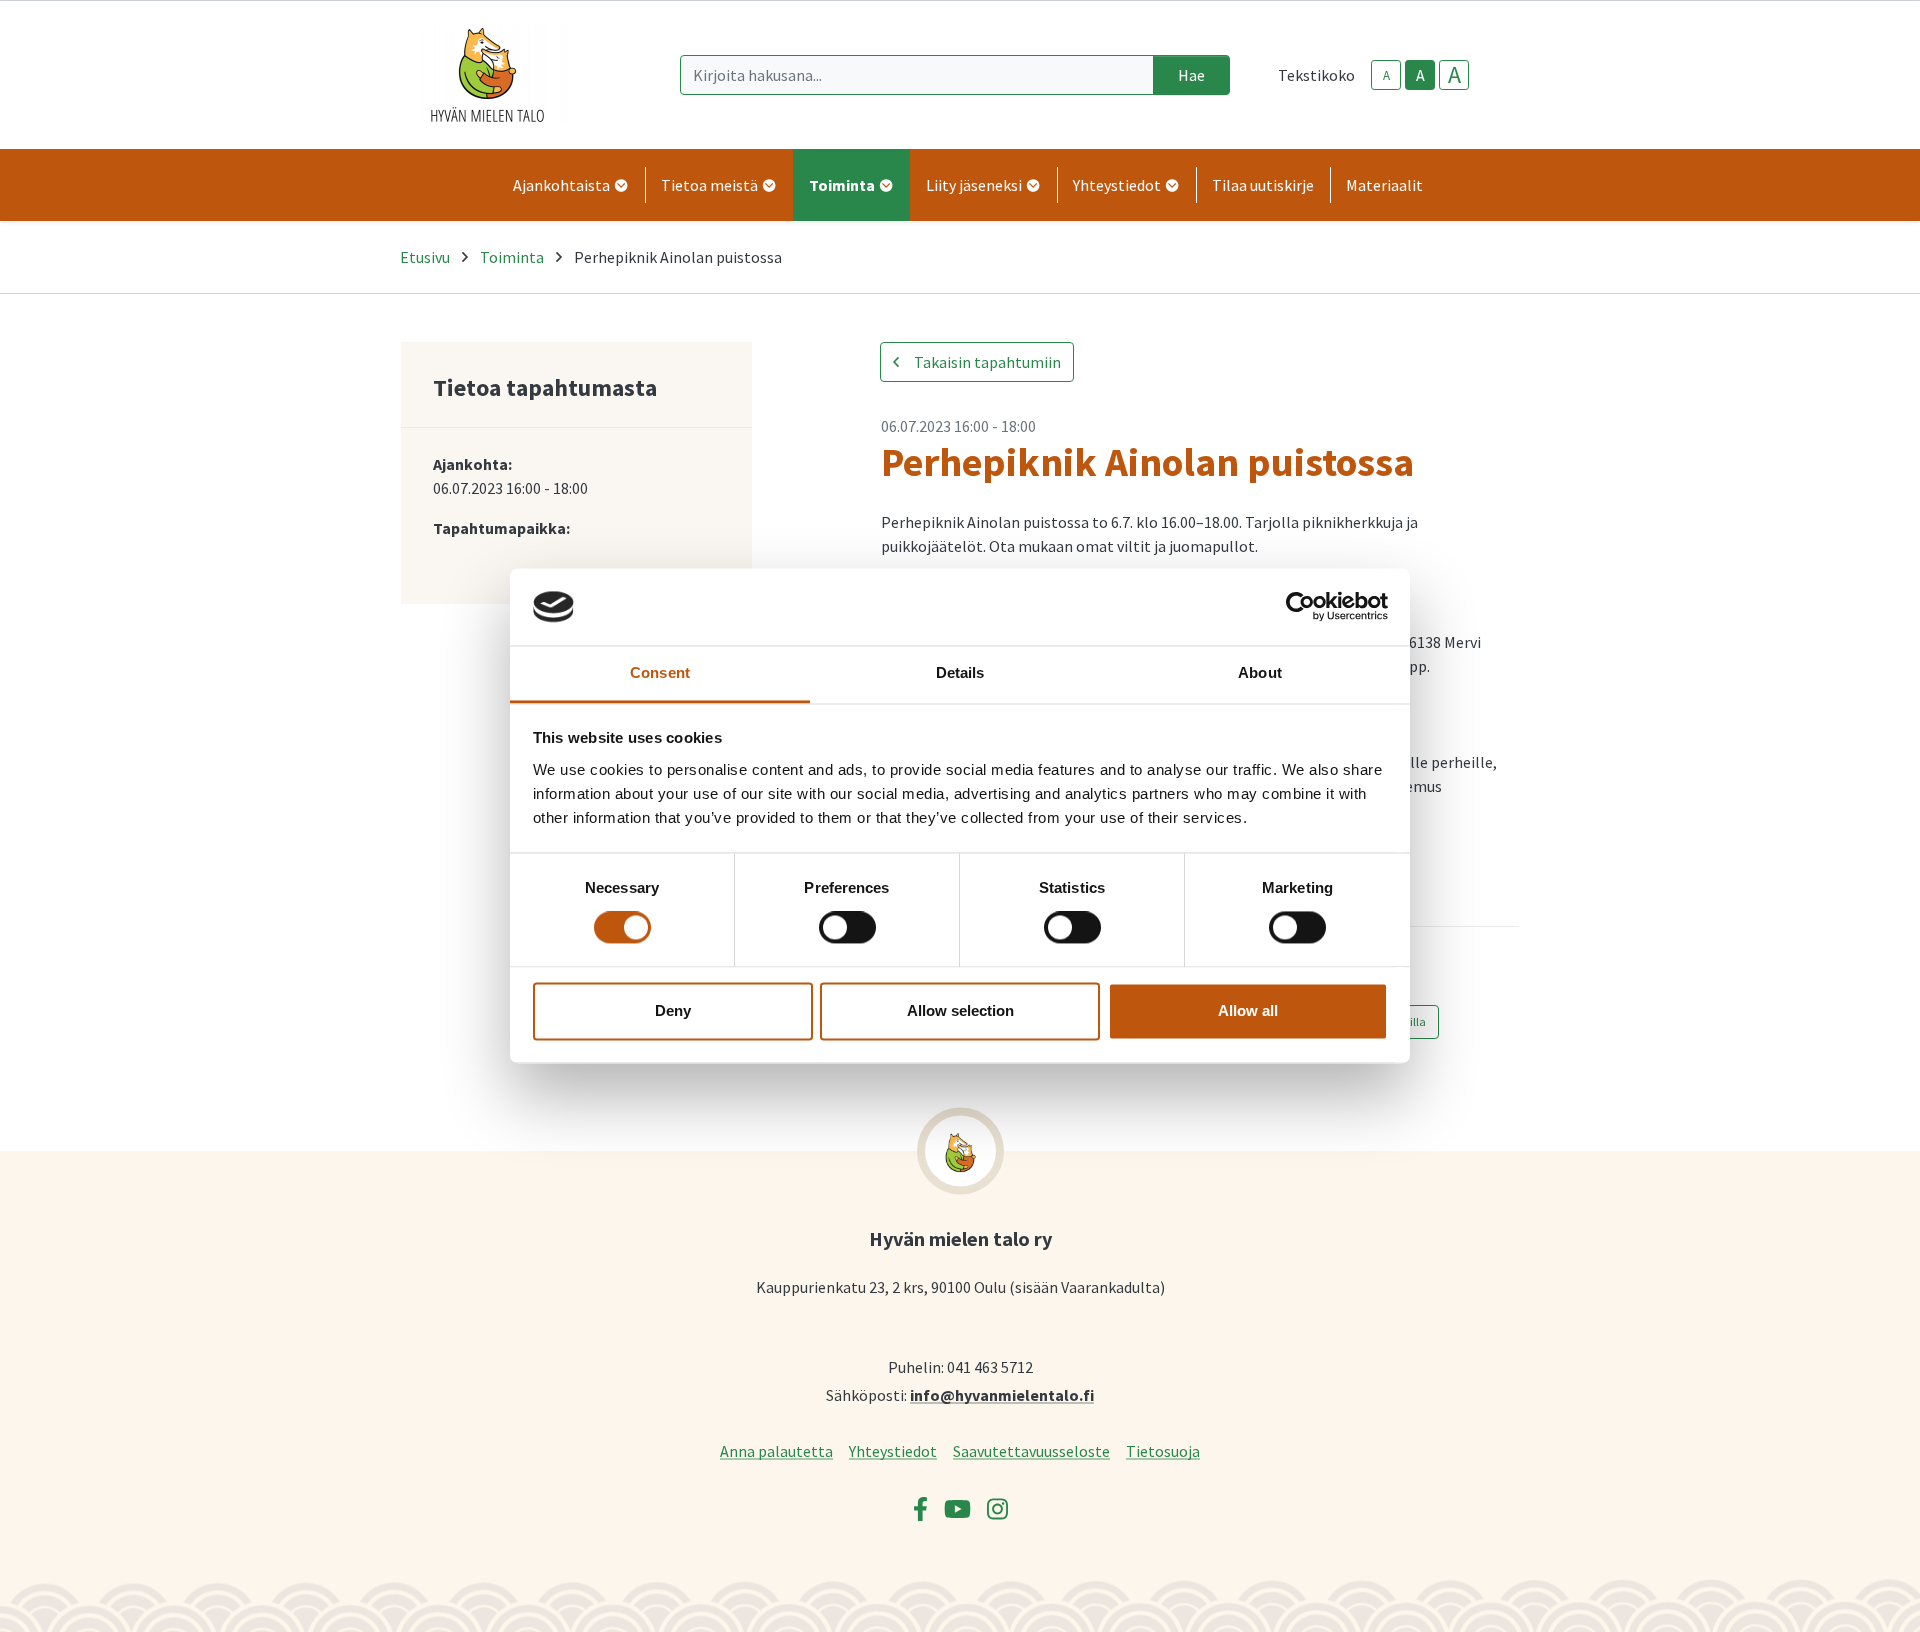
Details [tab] (960, 672)
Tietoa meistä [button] (711, 185)
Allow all (1248, 1010)
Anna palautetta (776, 1450)
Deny (673, 1010)
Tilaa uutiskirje (1263, 185)
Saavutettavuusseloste (1031, 1450)
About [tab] (1260, 672)
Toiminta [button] (843, 185)
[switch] (847, 928)
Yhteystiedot (893, 1450)
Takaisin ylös (1847, 1596)
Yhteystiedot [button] (1118, 185)
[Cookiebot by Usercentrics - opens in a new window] (1300, 607)
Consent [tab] (660, 672)
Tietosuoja (1163, 1450)
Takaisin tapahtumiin (986, 362)
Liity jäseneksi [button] (975, 185)
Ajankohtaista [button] (563, 185)
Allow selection (960, 1010)
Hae (1191, 75)
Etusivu (425, 257)
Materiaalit (1384, 185)
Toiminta (512, 257)
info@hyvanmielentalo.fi (1002, 1394)
